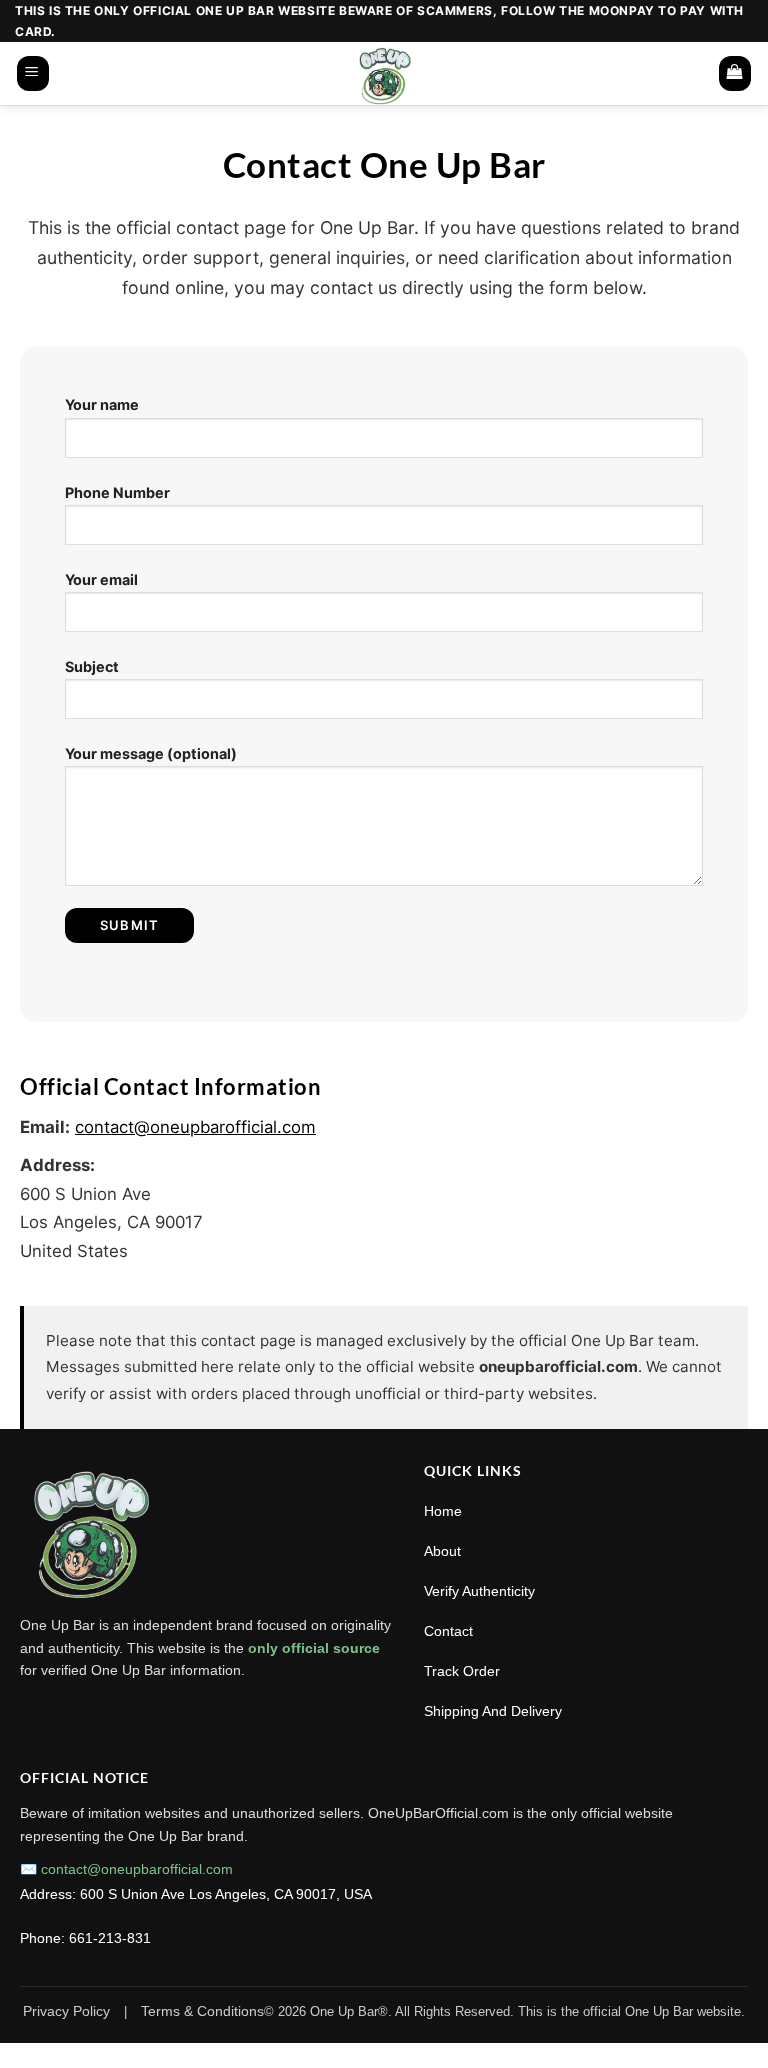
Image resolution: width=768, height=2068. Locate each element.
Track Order (462, 1671)
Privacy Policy (66, 2011)
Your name (102, 404)
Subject (92, 666)
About (442, 1551)
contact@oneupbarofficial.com (195, 1127)
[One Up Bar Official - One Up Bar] (384, 73)
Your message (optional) (151, 753)
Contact (448, 1631)
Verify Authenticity (479, 1591)
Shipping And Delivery (493, 1711)
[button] (33, 73)
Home (443, 1511)
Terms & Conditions (202, 2011)
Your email (101, 579)
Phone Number (117, 492)
